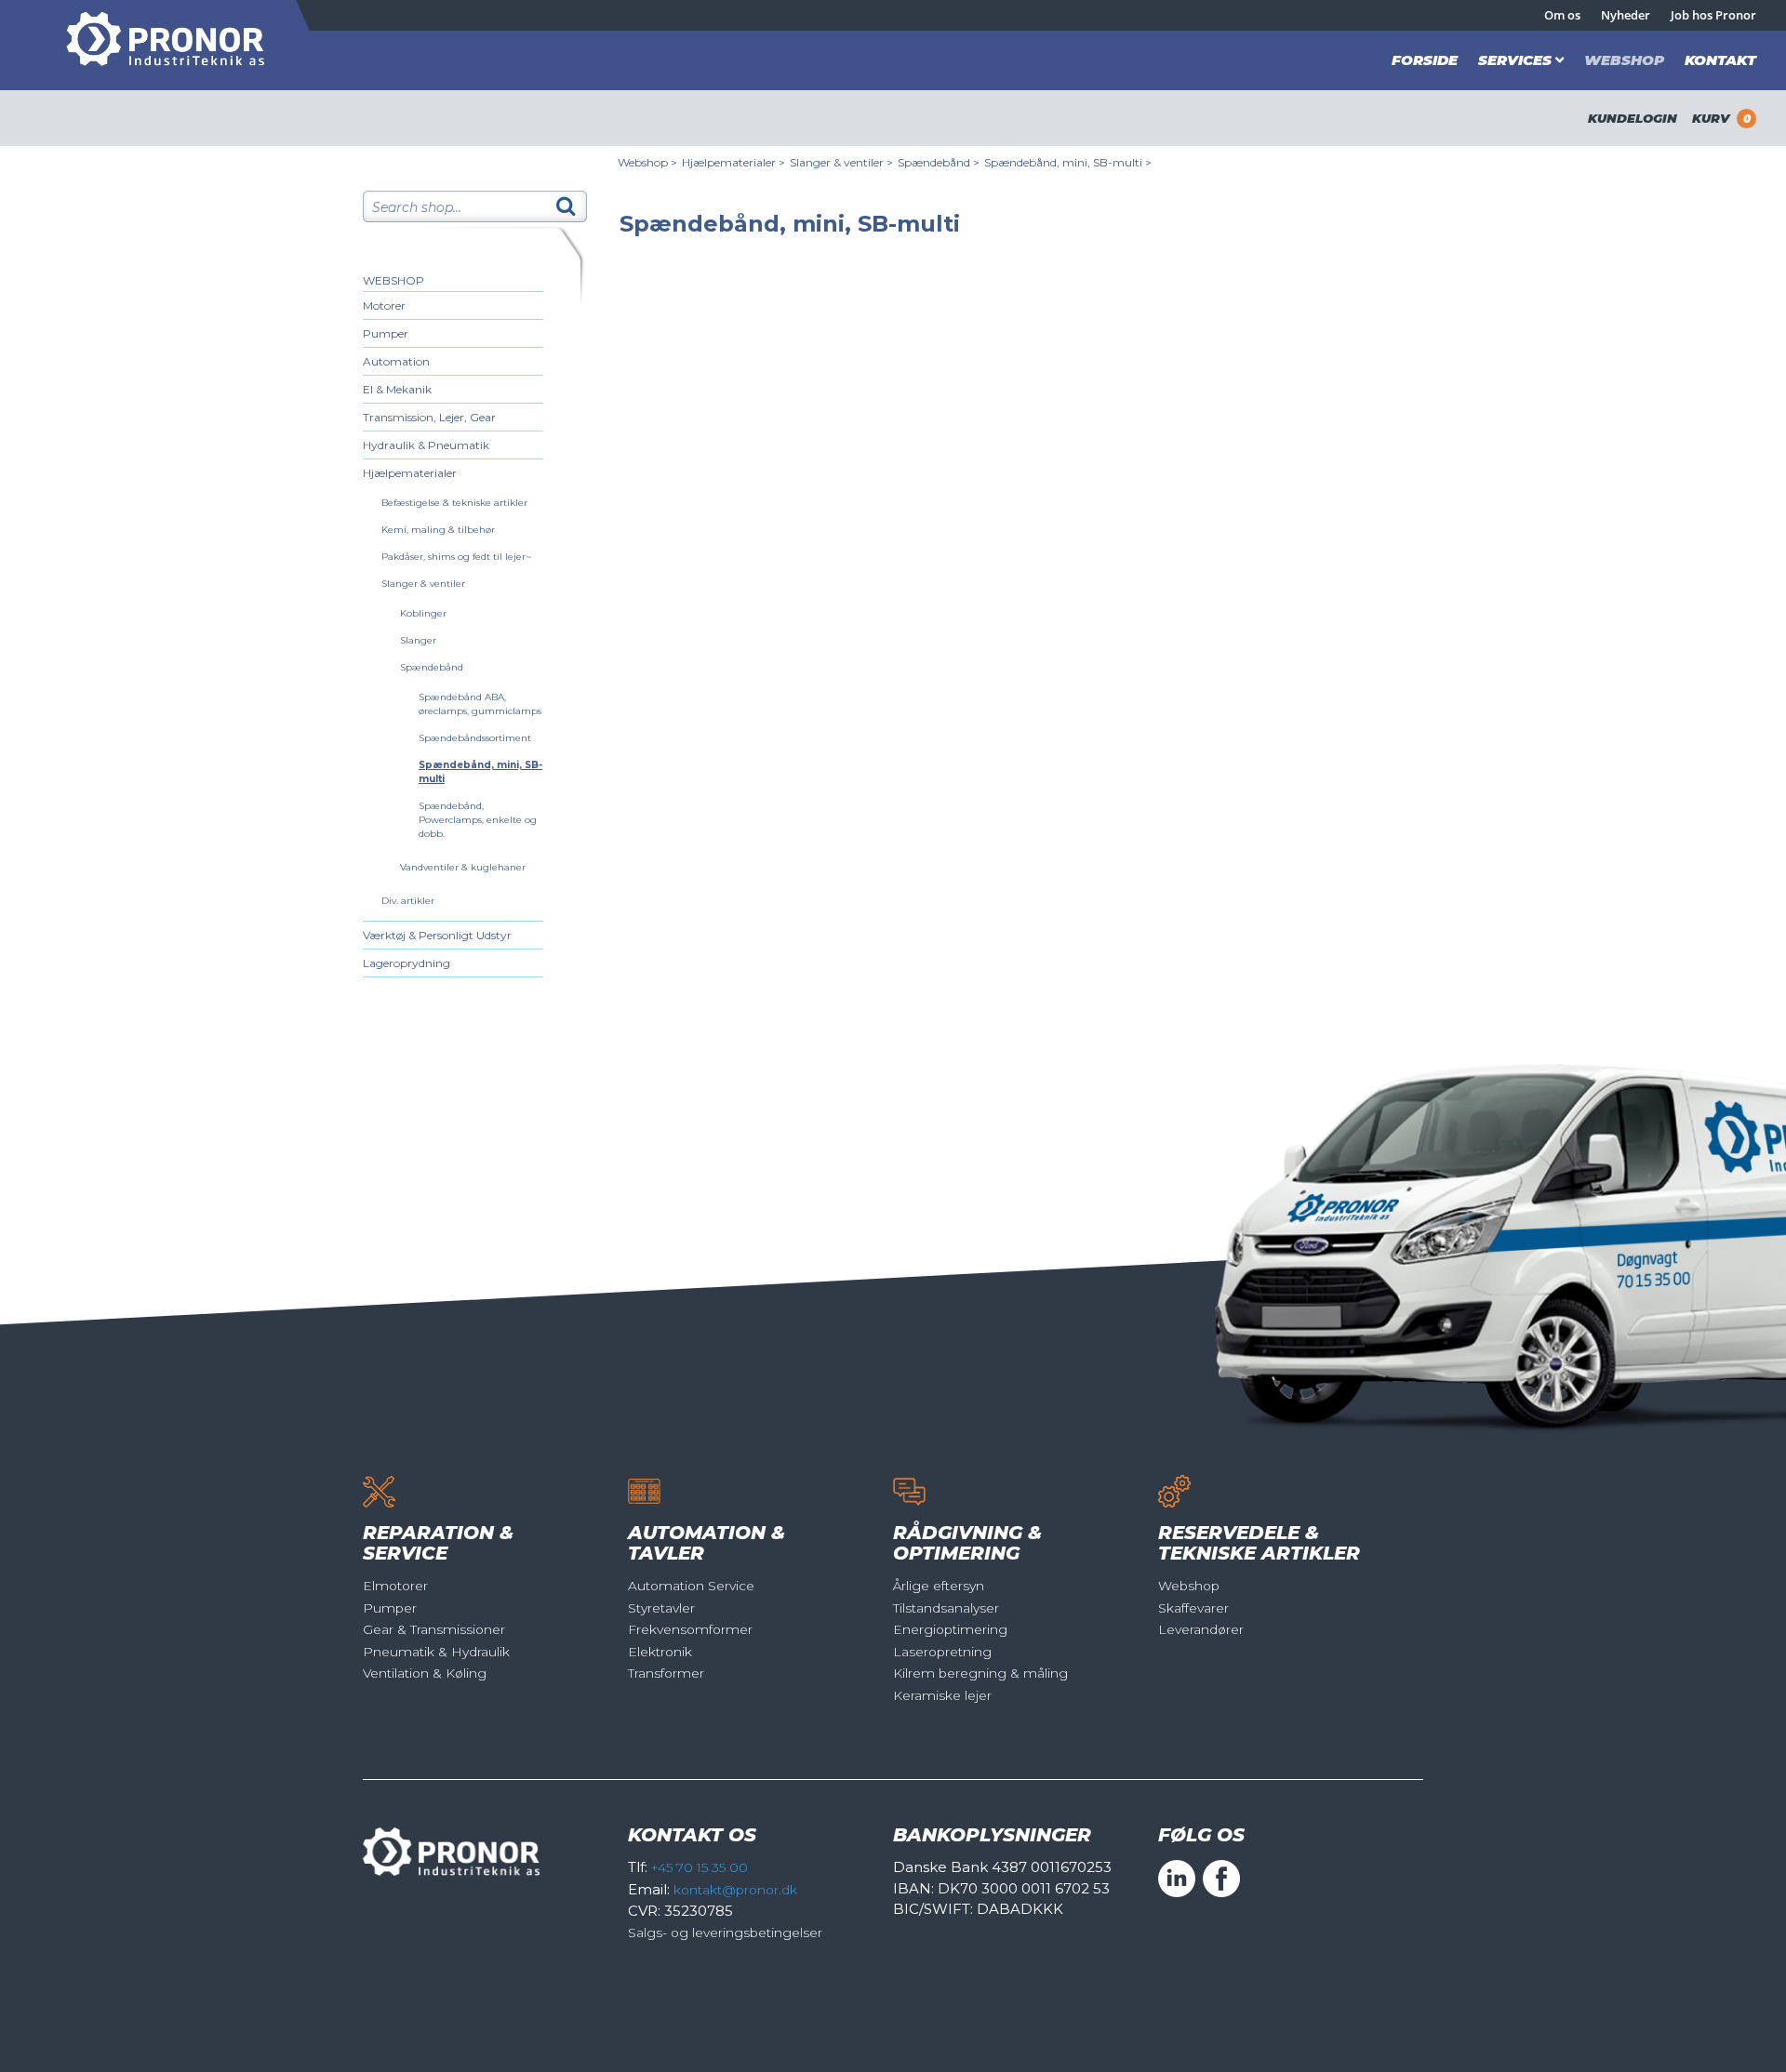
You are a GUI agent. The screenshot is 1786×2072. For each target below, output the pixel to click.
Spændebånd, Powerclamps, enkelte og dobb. (478, 820)
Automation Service (691, 1586)
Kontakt (1720, 60)
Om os (1562, 15)
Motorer (384, 305)
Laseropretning (942, 1652)
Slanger (418, 640)
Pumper (386, 333)
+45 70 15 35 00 (700, 1867)
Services (1515, 60)
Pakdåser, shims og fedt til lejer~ (456, 557)
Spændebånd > (939, 162)
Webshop (1624, 60)
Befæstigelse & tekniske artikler (454, 503)
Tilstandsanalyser (946, 1608)
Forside (1425, 60)
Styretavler (661, 1608)
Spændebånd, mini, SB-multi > (1068, 162)
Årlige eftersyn (939, 1586)
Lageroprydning (407, 963)
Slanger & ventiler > (841, 162)
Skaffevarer (1193, 1608)
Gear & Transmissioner (434, 1629)
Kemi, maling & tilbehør (438, 530)
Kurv (1721, 118)
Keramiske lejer (942, 1695)
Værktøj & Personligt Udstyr (437, 935)
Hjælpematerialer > (733, 162)
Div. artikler (408, 901)
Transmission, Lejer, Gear (429, 417)
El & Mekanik (397, 389)
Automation (396, 361)
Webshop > (647, 162)
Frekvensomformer (690, 1629)
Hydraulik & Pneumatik (426, 445)
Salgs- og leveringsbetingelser (725, 1933)
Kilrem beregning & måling (980, 1673)
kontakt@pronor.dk (735, 1890)
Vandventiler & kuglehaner (463, 867)
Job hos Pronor (1713, 15)
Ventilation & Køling (425, 1673)
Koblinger (423, 613)
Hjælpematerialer (410, 473)
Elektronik (660, 1652)
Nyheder (1626, 15)
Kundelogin (1633, 118)
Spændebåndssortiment (475, 738)
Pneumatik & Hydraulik (436, 1652)
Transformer (666, 1673)
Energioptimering (950, 1629)
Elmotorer (395, 1586)
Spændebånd (432, 667)
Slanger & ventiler (423, 584)
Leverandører (1201, 1629)
